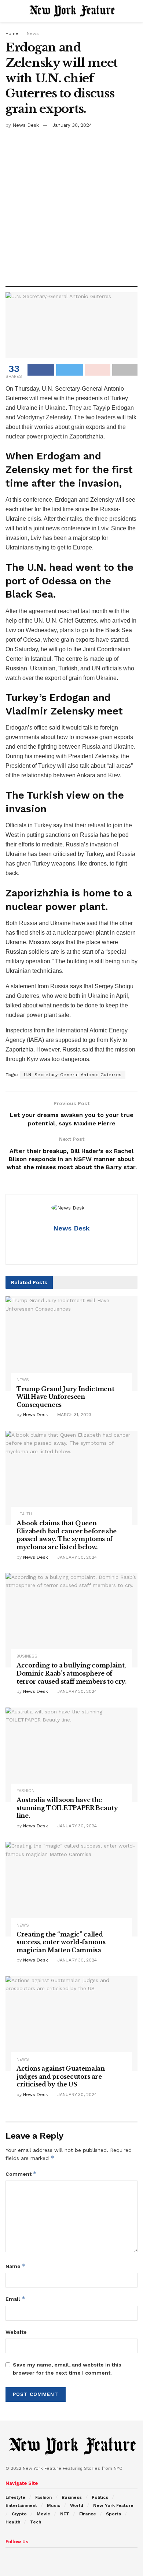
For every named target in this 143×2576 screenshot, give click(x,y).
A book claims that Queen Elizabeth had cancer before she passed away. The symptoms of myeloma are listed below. (67, 1535)
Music (54, 2505)
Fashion (25, 1791)
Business (27, 1656)
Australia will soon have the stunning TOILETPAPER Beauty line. (67, 1808)
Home (12, 33)
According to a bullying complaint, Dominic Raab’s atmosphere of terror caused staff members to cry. (71, 1673)
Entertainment (21, 2505)
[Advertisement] (71, 205)
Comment (21, 2174)
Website (16, 2332)
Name (16, 2266)
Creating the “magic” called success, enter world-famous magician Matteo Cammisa (61, 1942)
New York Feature (113, 2505)
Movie (43, 2514)
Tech (36, 2522)
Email (15, 2299)
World (77, 2505)
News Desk (26, 125)
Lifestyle (15, 2497)
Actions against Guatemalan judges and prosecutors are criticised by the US (61, 2076)
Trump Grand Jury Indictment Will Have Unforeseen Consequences (65, 1397)
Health (24, 1514)
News (33, 33)
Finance (88, 2514)
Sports (113, 2514)
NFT (65, 2514)
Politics (100, 2497)
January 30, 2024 (72, 125)
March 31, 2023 (74, 1415)
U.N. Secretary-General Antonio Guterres (73, 1075)
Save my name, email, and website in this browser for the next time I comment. (67, 2369)
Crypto (19, 2514)
